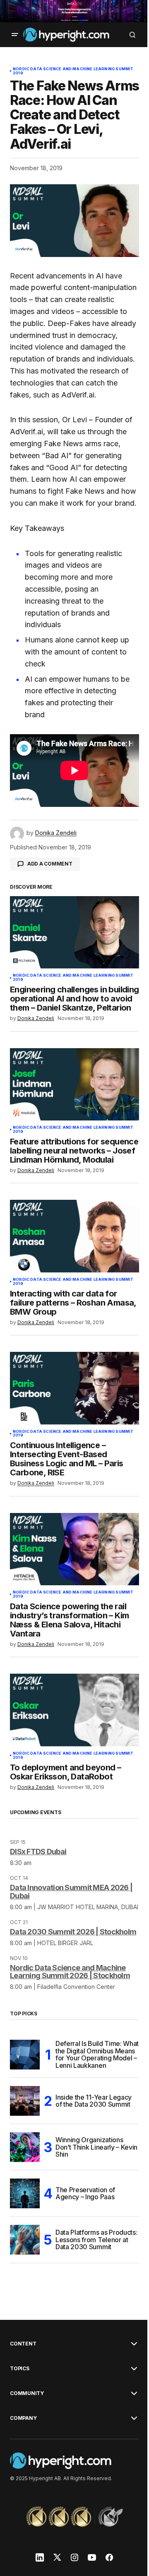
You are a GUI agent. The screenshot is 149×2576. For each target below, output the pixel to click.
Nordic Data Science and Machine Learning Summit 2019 (73, 71)
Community (27, 2393)
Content (23, 2344)
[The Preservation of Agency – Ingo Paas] (25, 2193)
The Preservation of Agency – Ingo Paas (85, 2193)
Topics (20, 2369)
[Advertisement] (74, 11)
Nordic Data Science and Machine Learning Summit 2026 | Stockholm (70, 1972)
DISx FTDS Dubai (38, 1852)
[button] (15, 35)
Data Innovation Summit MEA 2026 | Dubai (71, 1892)
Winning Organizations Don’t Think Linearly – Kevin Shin (96, 2147)
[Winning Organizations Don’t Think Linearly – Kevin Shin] (25, 2147)
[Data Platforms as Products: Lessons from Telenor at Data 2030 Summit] (25, 2240)
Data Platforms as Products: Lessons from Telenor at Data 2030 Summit (96, 2239)
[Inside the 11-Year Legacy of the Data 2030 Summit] (25, 2101)
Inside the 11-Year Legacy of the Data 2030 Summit (94, 2101)
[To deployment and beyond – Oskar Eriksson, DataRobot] (74, 1710)
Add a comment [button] (50, 864)
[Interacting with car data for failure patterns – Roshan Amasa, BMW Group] (74, 1236)
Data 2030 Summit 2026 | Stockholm (73, 1932)
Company (23, 2418)
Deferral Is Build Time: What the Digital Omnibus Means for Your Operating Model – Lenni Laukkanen (97, 2055)
